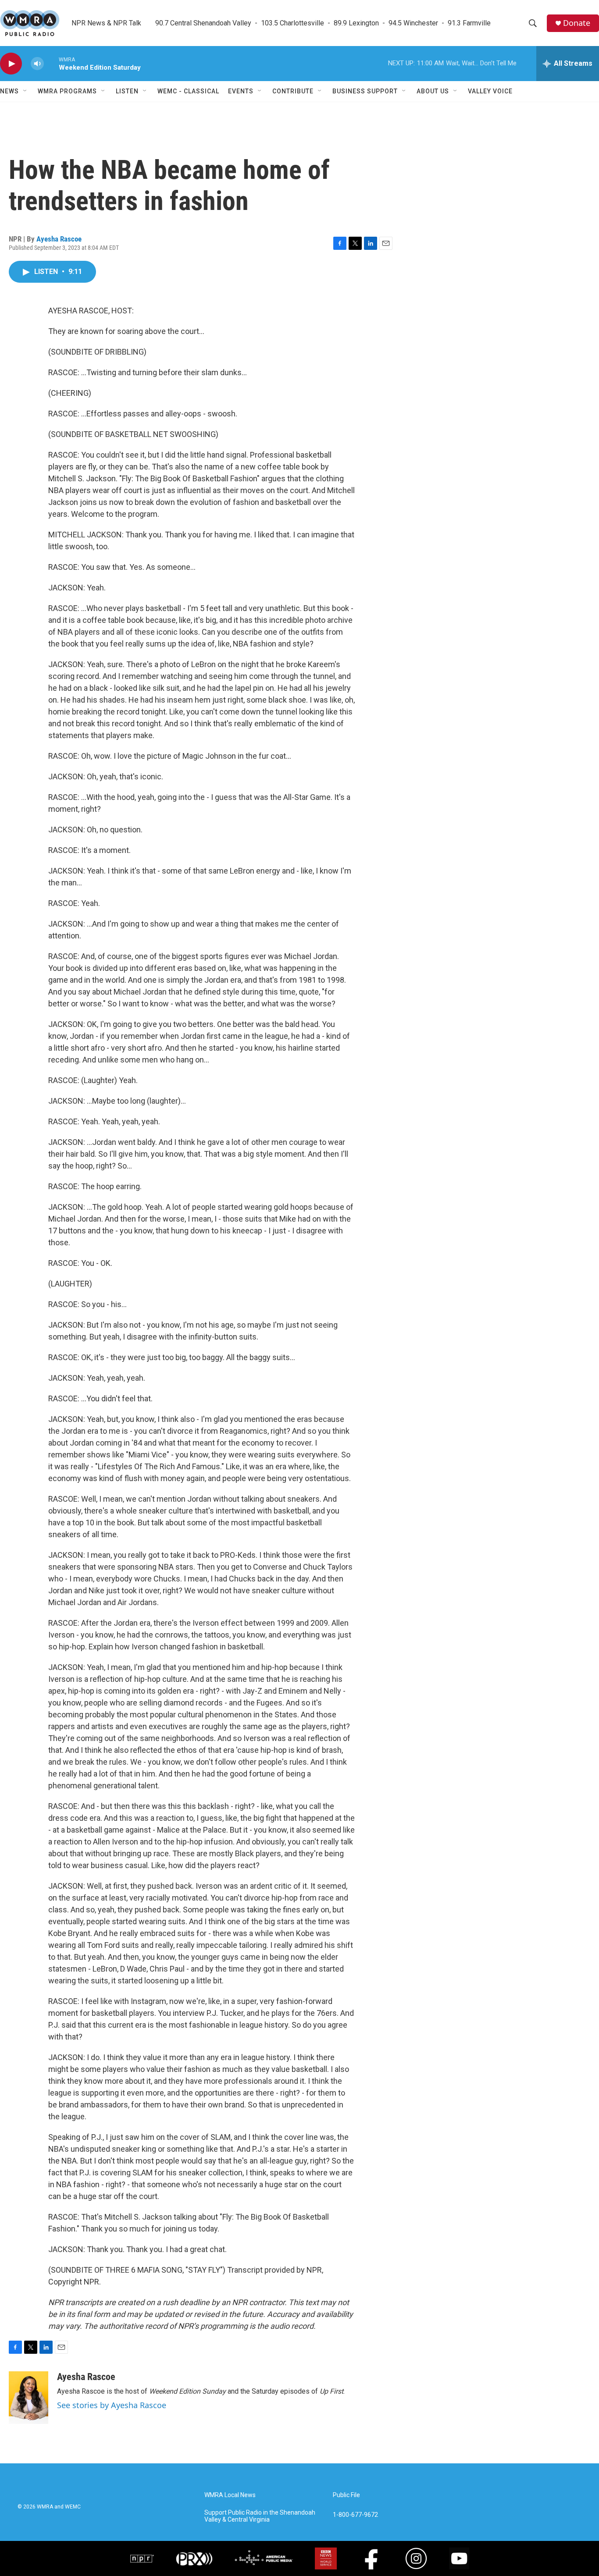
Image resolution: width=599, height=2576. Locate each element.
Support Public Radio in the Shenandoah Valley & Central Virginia (260, 2516)
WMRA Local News (230, 2495)
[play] (11, 64)
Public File (346, 2495)
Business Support (365, 91)
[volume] (37, 64)
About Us (433, 91)
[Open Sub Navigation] (25, 91)
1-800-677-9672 (355, 2515)
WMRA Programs (67, 91)
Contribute (293, 91)
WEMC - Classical (188, 91)
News (9, 91)
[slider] (51, 63)
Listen (127, 91)
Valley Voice (490, 91)
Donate (577, 23)
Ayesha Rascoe (59, 239)
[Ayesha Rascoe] (29, 2398)
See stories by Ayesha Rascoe (112, 2405)
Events (241, 91)
